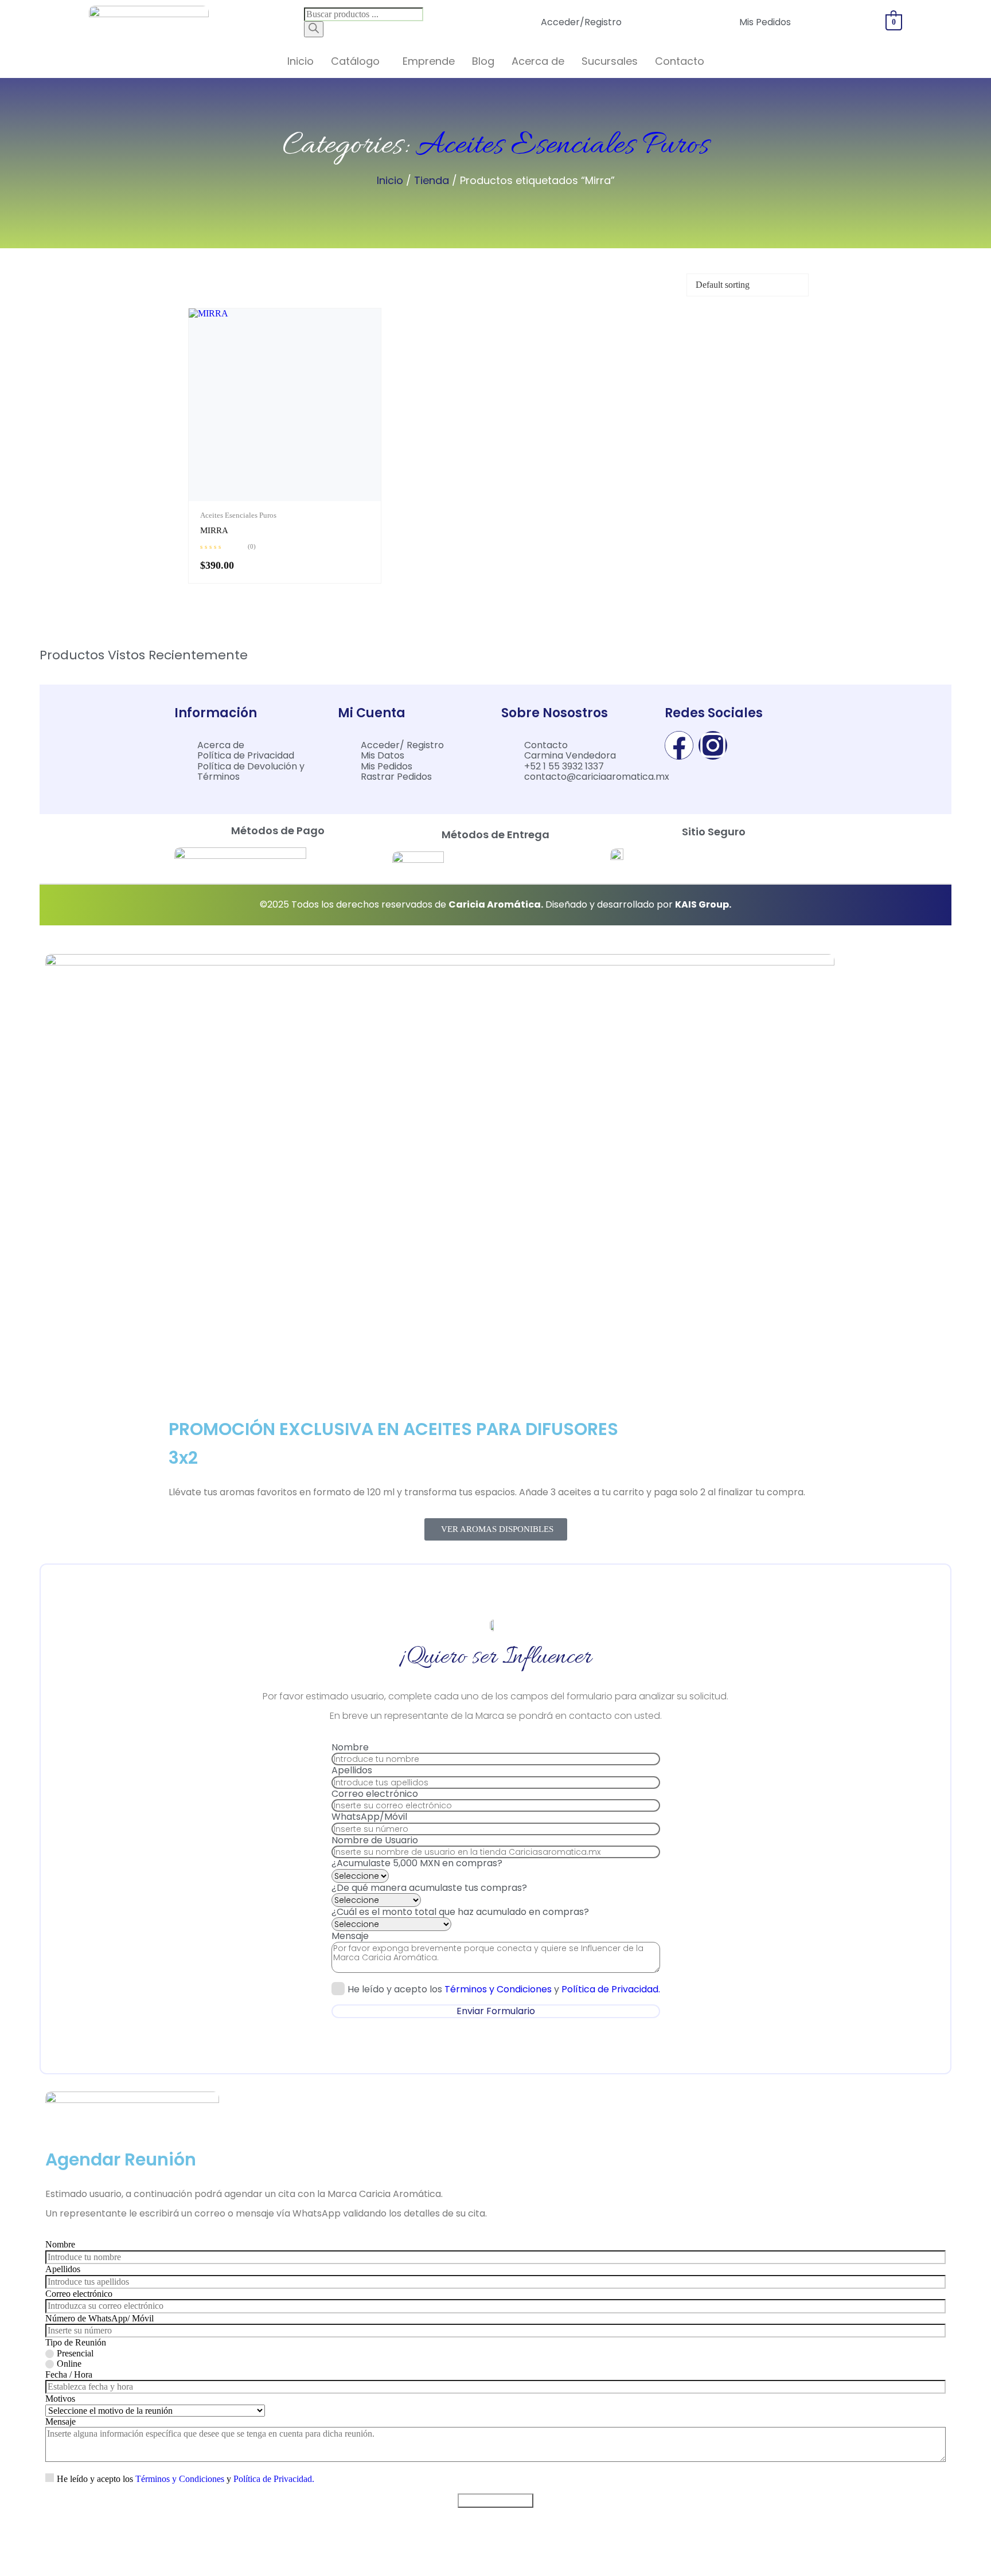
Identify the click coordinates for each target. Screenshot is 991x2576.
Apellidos (352, 1770)
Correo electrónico (375, 1794)
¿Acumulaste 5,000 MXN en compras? (417, 1863)
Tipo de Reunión (76, 2342)
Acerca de (538, 61)
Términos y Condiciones (498, 1989)
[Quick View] (277, 498)
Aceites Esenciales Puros (562, 146)
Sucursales (610, 61)
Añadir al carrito (294, 498)
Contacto (680, 61)
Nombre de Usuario (375, 1840)
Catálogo (355, 61)
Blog (483, 61)
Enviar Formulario (496, 2011)
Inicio (301, 61)
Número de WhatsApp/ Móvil (100, 2318)
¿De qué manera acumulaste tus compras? (429, 1888)
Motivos (60, 2399)
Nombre (350, 1747)
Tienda (432, 180)
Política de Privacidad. (611, 1989)
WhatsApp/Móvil (369, 1817)
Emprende (429, 61)
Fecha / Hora (69, 2374)
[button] (358, 61)
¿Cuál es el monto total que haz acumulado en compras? (460, 1912)
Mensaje (350, 1936)
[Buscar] (314, 29)
